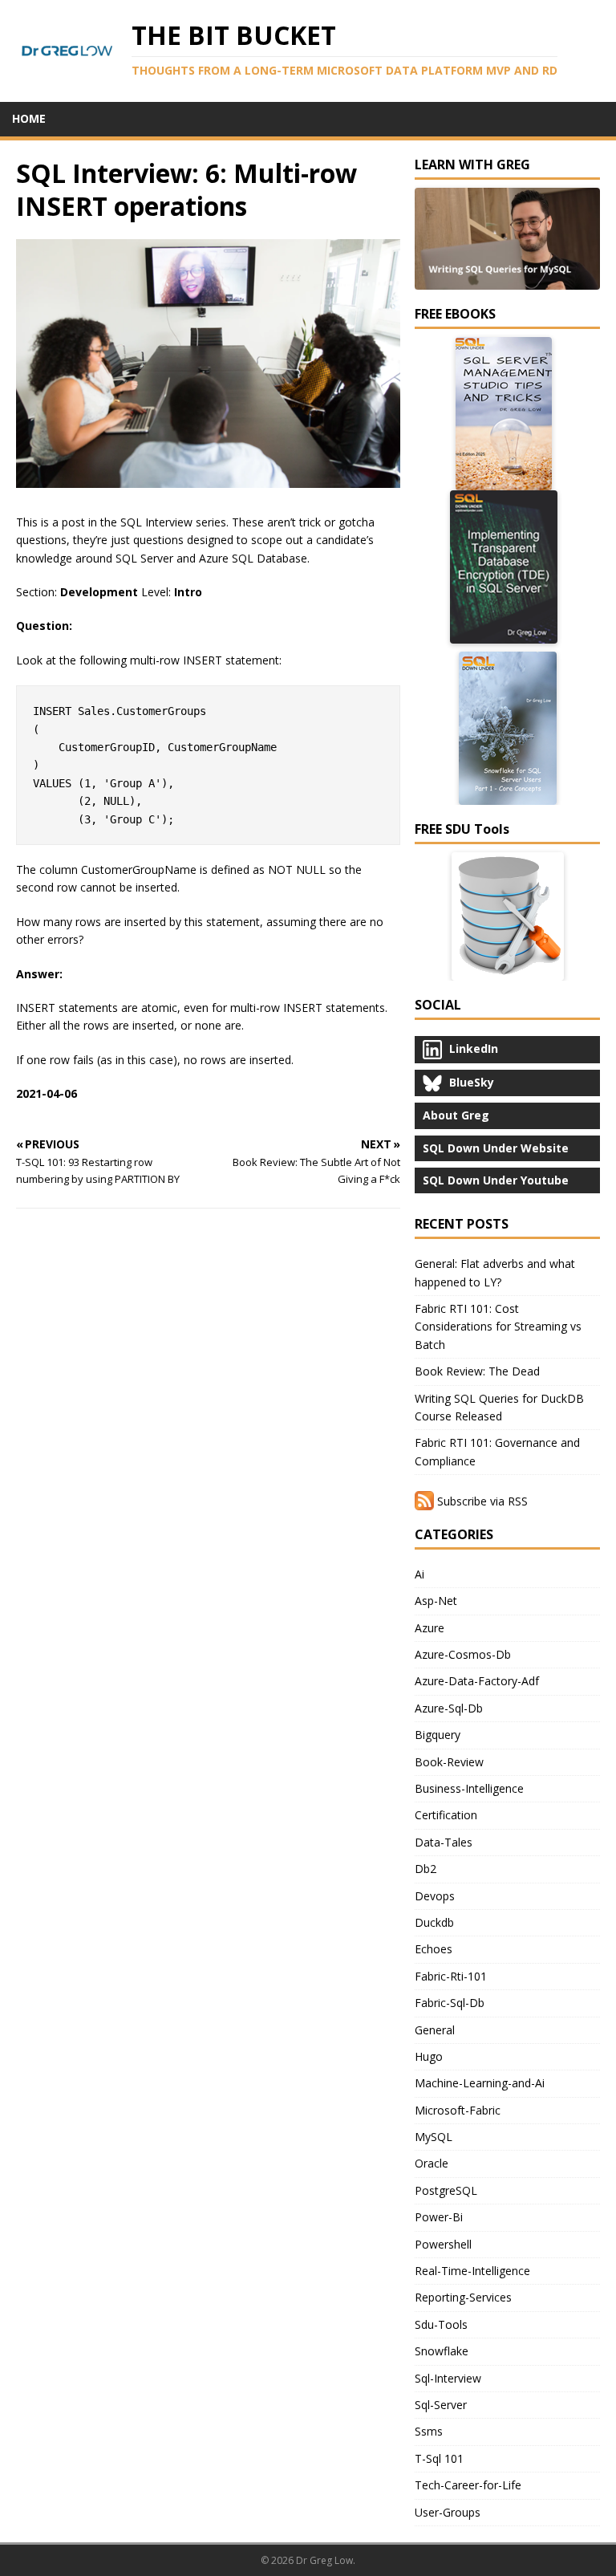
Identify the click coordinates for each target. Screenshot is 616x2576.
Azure (430, 1628)
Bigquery (438, 1735)
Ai (419, 1574)
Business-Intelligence (469, 1788)
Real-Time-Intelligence (472, 2271)
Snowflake (442, 2351)
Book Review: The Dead (477, 1371)
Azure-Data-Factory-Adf (477, 1681)
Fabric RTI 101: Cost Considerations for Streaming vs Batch (498, 1327)
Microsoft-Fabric (458, 2110)
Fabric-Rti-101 (451, 1976)
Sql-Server (441, 2405)
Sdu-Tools (441, 2324)
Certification (446, 1815)
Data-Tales (444, 1842)
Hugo (429, 2056)
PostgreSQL (446, 2190)
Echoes (434, 1949)
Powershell (443, 2244)
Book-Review (449, 1762)
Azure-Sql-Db (449, 1708)
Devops (435, 1896)
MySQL (434, 2137)
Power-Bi (439, 2217)
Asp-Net (436, 1601)
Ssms (429, 2431)
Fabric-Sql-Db (450, 2003)
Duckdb (434, 1922)
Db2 (426, 1869)
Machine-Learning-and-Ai (480, 2083)
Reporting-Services (463, 2297)
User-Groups (448, 2512)
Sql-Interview (448, 2378)
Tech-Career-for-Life (468, 2485)
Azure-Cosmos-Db (463, 1654)
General (435, 2030)
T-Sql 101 (439, 2458)
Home (29, 118)
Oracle (432, 2163)
